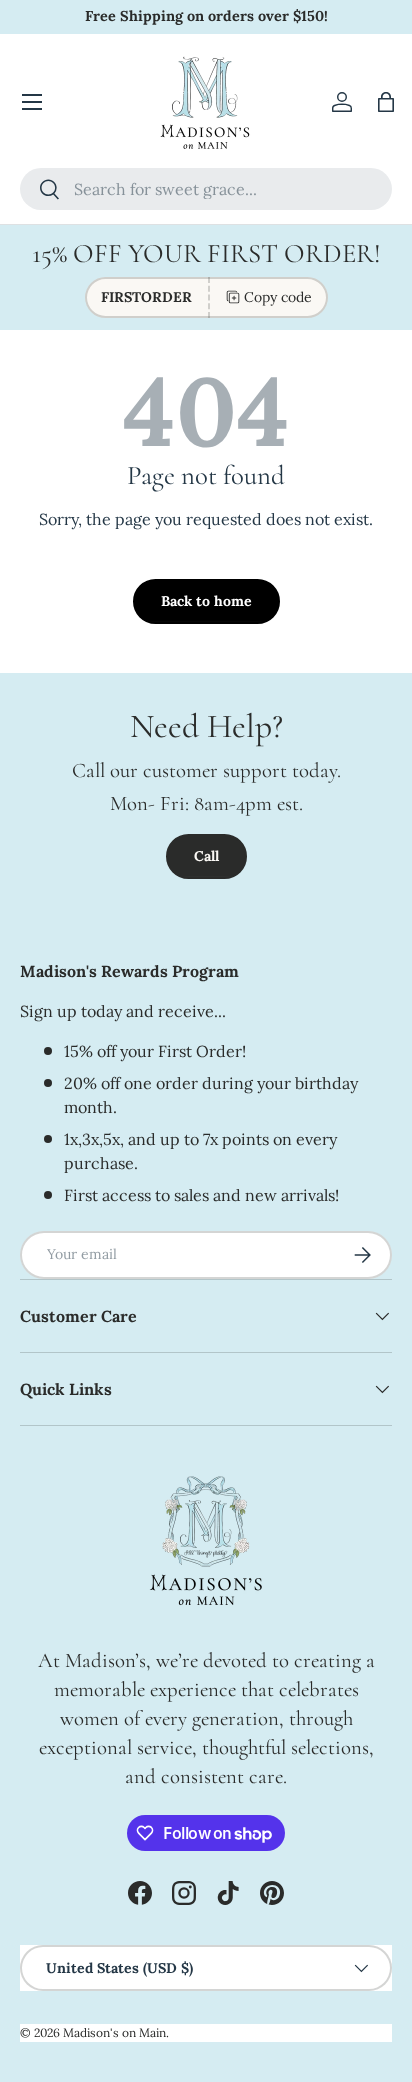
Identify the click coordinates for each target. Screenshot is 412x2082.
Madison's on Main (114, 2032)
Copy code (278, 297)
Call (206, 856)
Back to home (206, 601)
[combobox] (206, 189)
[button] (386, 102)
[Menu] (32, 102)
